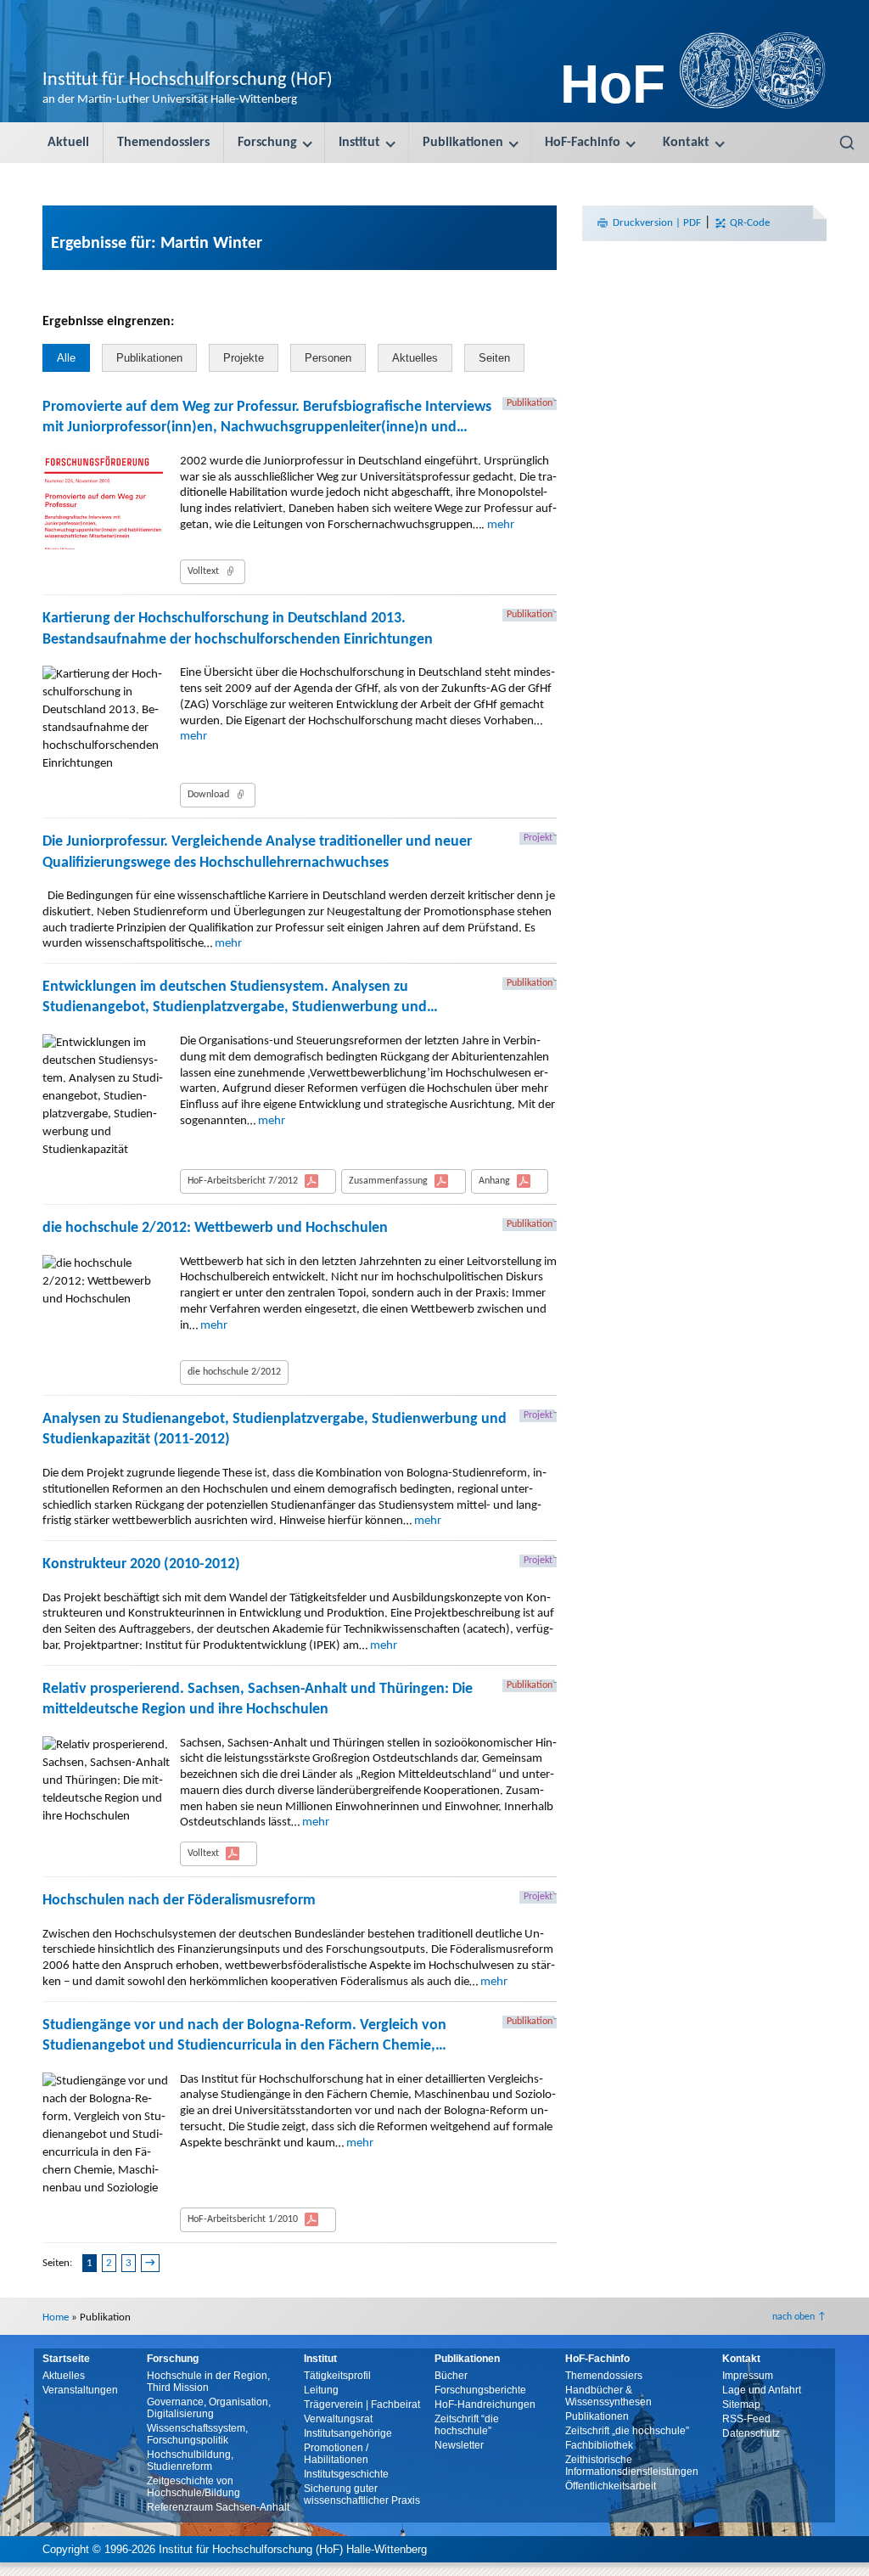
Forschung (267, 143)
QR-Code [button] (748, 223)
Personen (328, 358)
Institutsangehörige (348, 2433)
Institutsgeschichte (346, 2474)
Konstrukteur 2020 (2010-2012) (141, 1564)
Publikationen (463, 143)
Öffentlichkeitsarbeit (611, 2486)
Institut (359, 143)
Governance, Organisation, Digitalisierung (209, 2408)
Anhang (494, 1181)
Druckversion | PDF (657, 223)
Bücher (451, 2376)
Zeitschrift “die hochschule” (467, 2425)
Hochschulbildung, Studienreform (190, 2461)
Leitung (321, 2390)
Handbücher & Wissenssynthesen (608, 2396)
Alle (66, 358)
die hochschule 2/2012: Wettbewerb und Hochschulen (215, 1228)
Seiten (494, 358)
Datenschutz (751, 2433)
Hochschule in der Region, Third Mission (208, 2382)
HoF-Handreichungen (485, 2404)
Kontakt (686, 143)
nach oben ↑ (799, 2317)
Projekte (244, 358)
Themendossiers (163, 143)
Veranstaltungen (80, 2390)
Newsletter (459, 2445)
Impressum (748, 2376)
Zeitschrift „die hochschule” (627, 2431)
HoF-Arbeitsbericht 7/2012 (243, 1181)
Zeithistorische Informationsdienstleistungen (632, 2466)
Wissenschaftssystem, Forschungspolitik (197, 2434)
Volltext (203, 571)
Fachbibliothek (599, 2445)
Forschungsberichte (480, 2390)
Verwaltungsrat (338, 2419)
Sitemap (741, 2404)
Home (56, 2317)
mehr (501, 525)
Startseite (66, 2359)
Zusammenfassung (388, 1181)
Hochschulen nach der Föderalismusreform (179, 1901)
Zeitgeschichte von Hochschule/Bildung (193, 2487)
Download (208, 795)
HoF (613, 84)
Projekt (538, 838)
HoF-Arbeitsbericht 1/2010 (243, 2219)
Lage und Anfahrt (762, 2390)
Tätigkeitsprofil (337, 2376)
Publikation (530, 403)
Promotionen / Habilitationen (336, 2454)
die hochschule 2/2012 (234, 1372)
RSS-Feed (746, 2419)
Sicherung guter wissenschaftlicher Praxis (362, 2494)
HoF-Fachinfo (583, 143)
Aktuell (68, 143)
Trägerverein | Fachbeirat (362, 2404)
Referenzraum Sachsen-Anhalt (218, 2507)
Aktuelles (415, 358)
